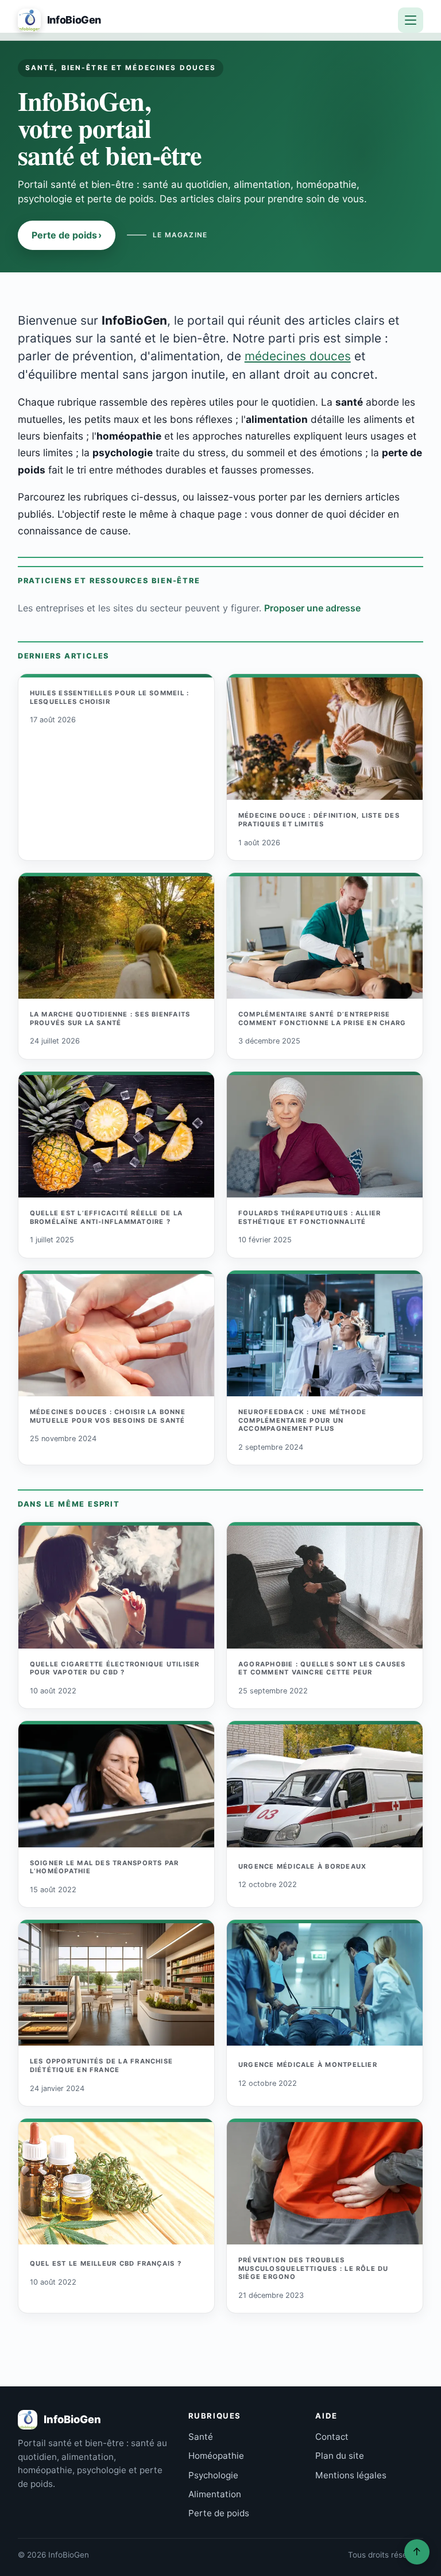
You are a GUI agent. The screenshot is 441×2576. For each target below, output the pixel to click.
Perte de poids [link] (219, 2513)
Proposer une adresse (312, 608)
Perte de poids (67, 235)
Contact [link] (332, 2437)
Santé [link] (201, 2437)
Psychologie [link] (213, 2475)
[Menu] (411, 20)
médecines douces (298, 356)
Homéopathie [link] (216, 2456)
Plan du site (340, 2456)
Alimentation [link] (215, 2494)
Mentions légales (351, 2475)
